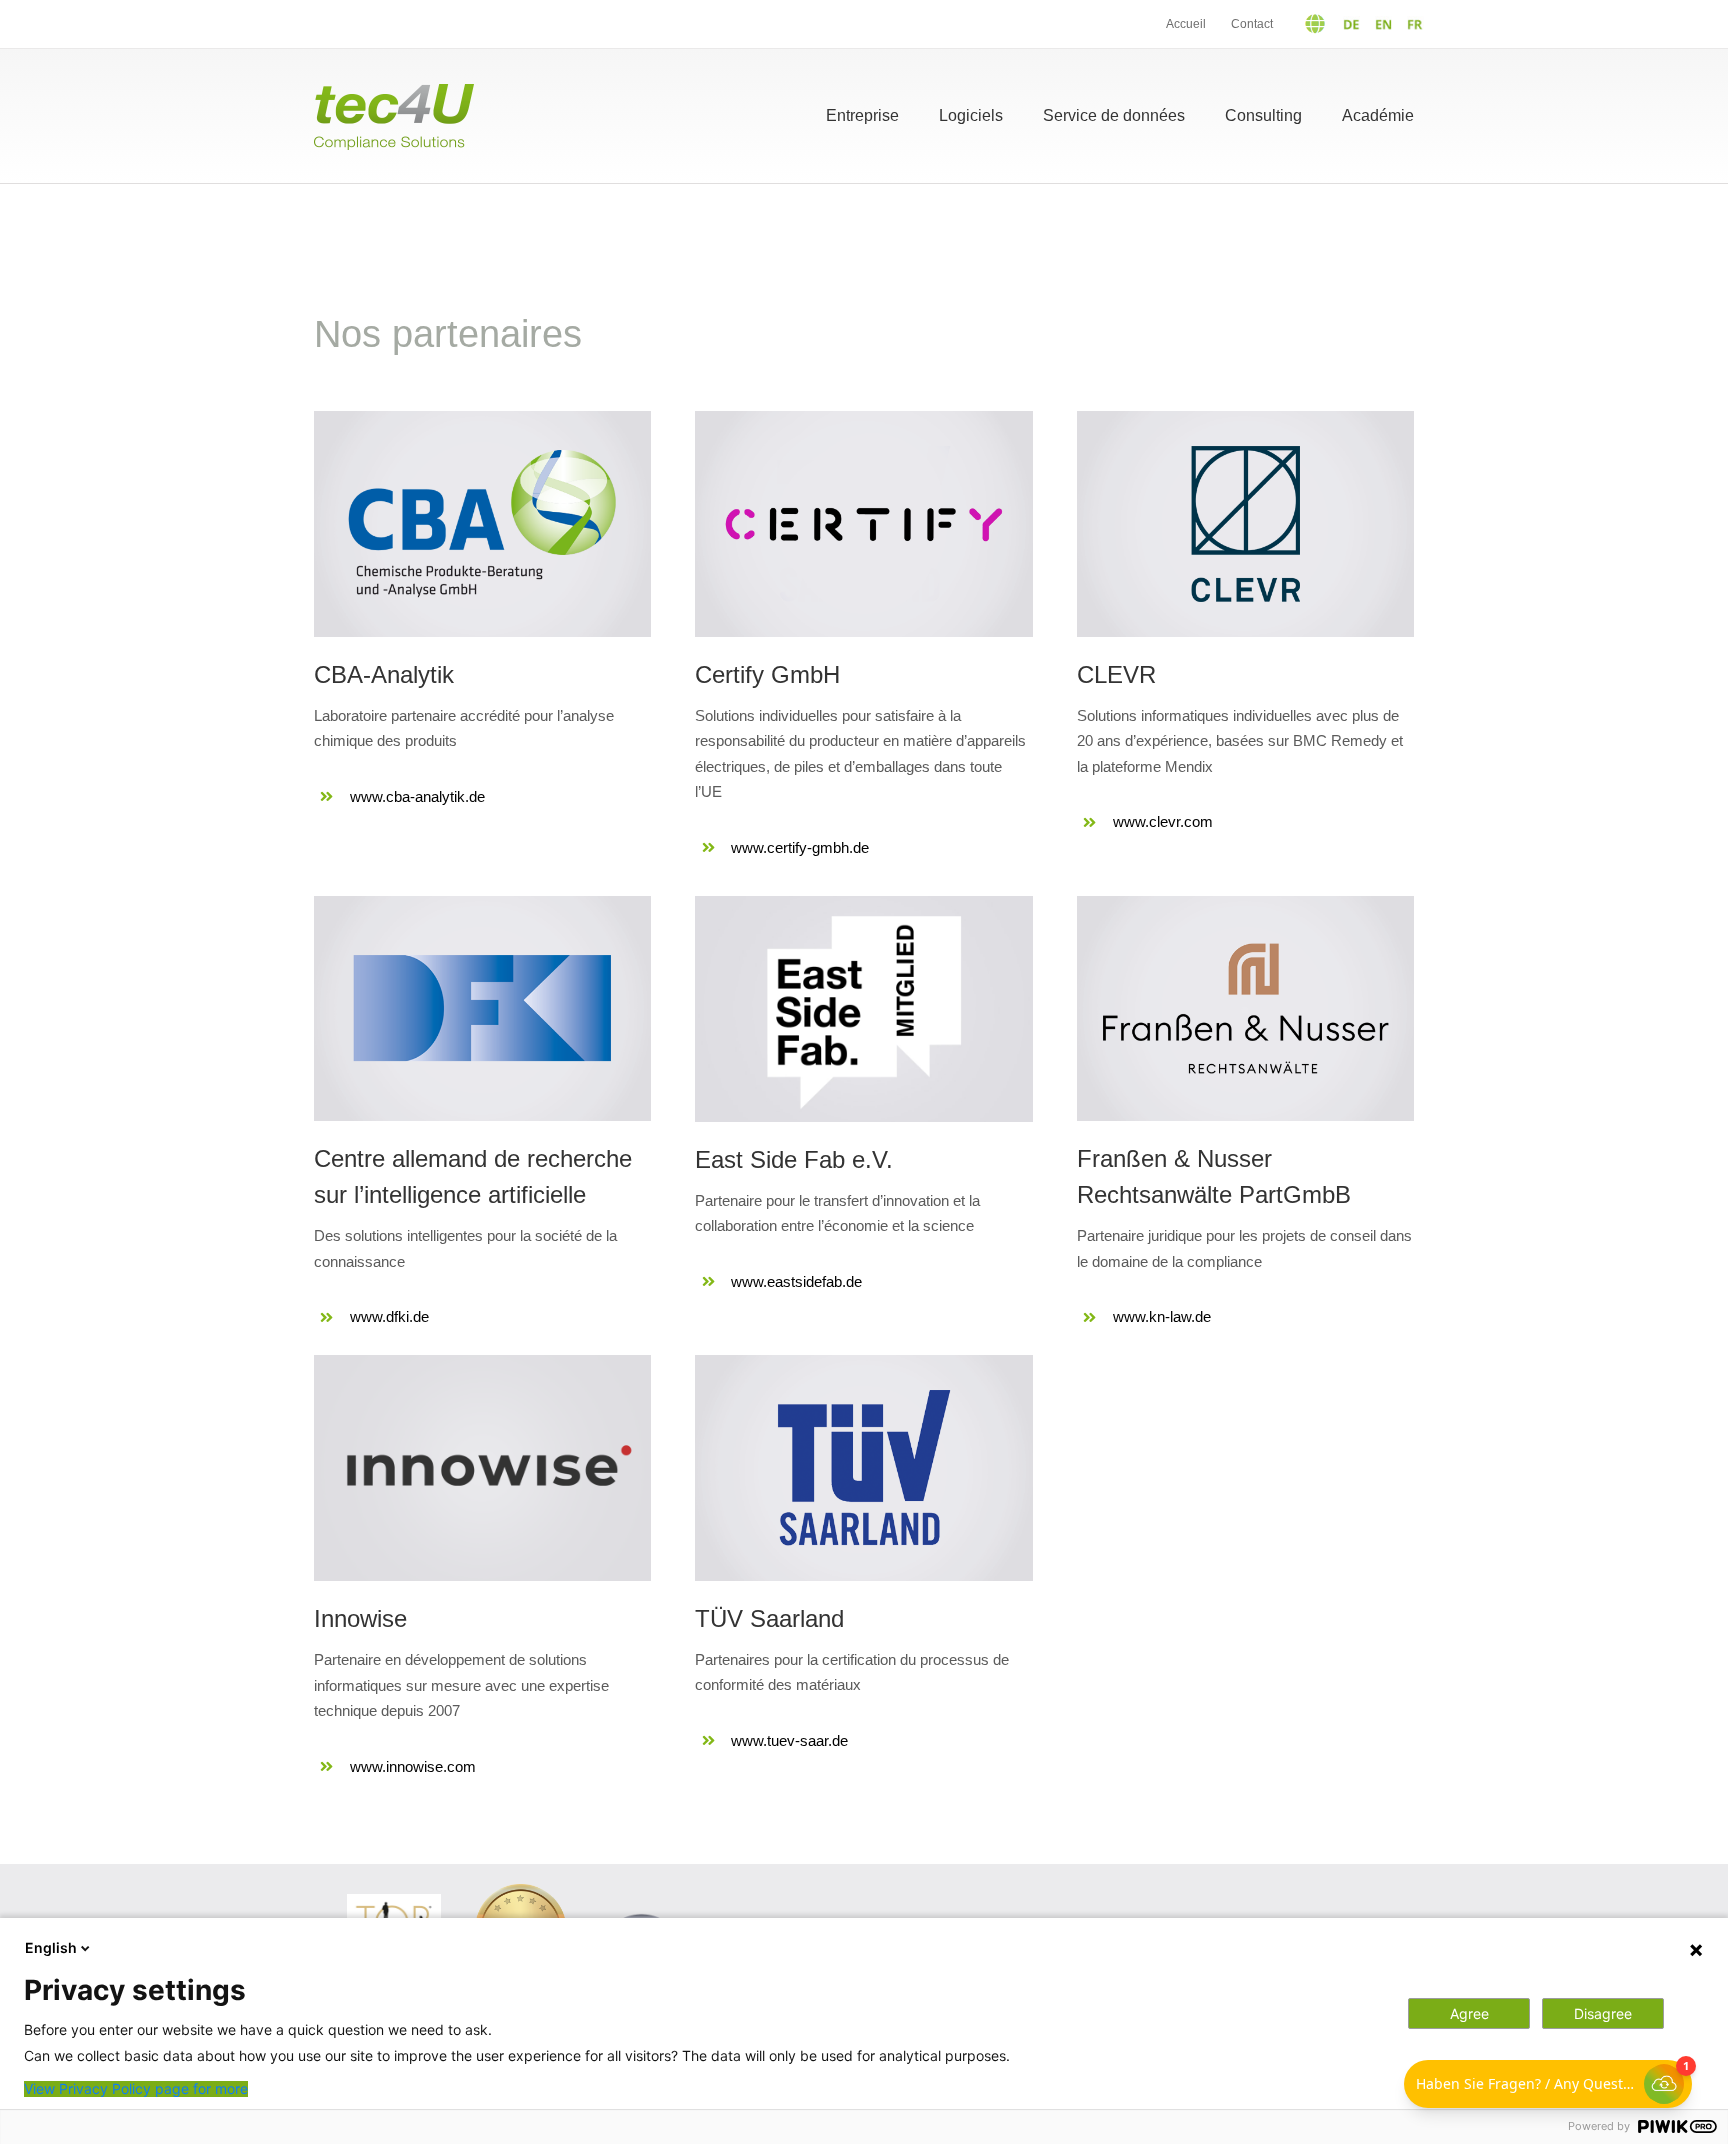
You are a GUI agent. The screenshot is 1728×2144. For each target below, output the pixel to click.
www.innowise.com (413, 1766)
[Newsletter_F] (1321, 1905)
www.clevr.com (1163, 821)
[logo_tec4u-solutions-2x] (394, 91)
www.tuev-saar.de (789, 1740)
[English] (1378, 24)
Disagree (1603, 2013)
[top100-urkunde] (394, 1901)
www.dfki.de (389, 1316)
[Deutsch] (1324, 24)
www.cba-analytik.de (417, 796)
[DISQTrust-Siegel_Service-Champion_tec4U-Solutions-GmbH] (641, 1914)
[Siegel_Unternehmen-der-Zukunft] (520, 1891)
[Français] (1410, 24)
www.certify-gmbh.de (800, 847)
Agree (1469, 2013)
